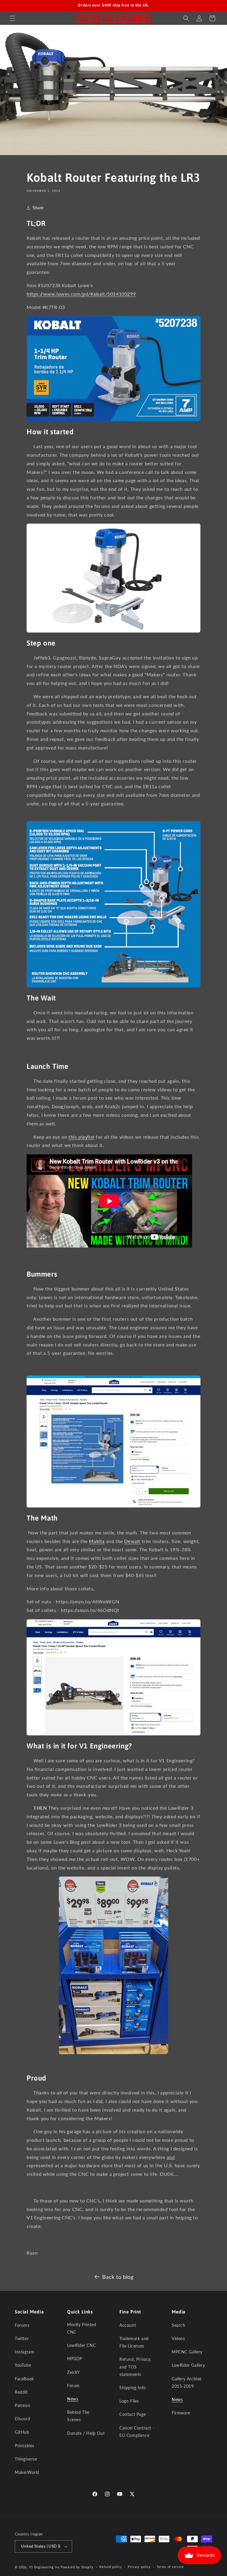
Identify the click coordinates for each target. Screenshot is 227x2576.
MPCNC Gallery (187, 2352)
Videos (178, 2338)
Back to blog (118, 2277)
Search (179, 2325)
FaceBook (24, 2379)
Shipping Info (133, 2388)
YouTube (23, 2365)
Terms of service (170, 2567)
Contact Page (133, 2414)
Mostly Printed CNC (82, 2328)
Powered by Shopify (77, 2567)
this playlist (82, 1137)
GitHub (22, 2432)
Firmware (181, 2413)
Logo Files (129, 2401)
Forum (73, 2386)
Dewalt (132, 1541)
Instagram (25, 2352)
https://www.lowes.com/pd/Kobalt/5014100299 (81, 294)
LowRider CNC (81, 2345)
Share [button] (38, 208)
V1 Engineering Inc (44, 2567)
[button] (12, 18)
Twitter (22, 2338)
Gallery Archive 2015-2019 (187, 2382)
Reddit (21, 2392)
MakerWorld (27, 2472)
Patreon (22, 2405)
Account (128, 2325)
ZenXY (74, 2372)
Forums (22, 2325)
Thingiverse (26, 2459)
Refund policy (111, 2567)
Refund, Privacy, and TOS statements (135, 2367)
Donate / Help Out (86, 2433)
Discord (22, 2419)
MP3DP (75, 2359)
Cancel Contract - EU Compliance (137, 2432)
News (73, 2399)
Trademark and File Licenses (134, 2342)
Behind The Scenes (78, 2416)
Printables (25, 2446)
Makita (97, 1541)
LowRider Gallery (188, 2365)
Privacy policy (139, 2567)
